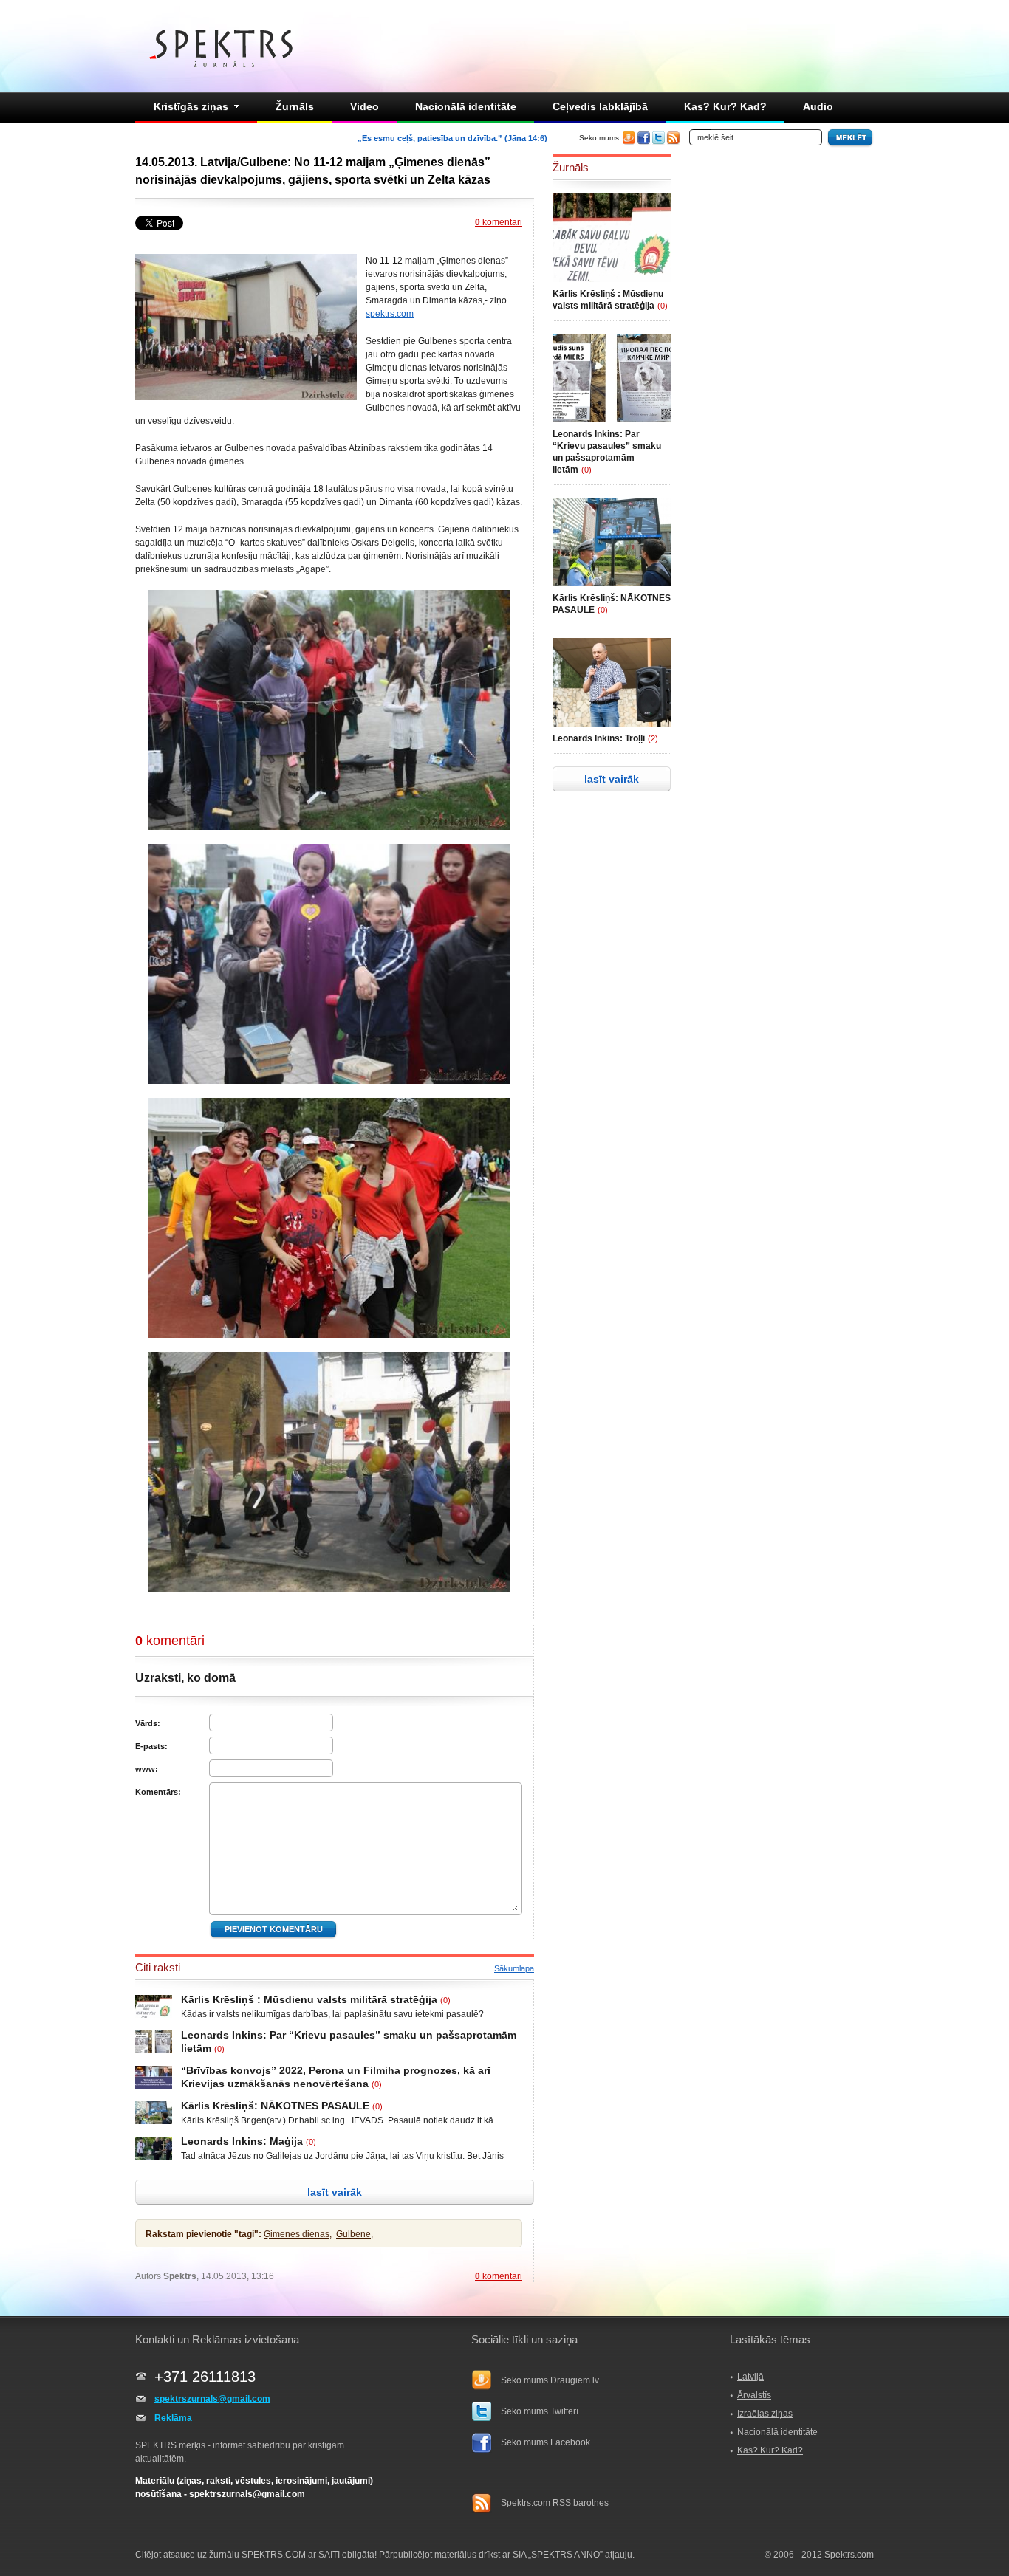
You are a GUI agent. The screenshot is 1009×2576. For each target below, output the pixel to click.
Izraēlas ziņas (765, 2414)
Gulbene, (355, 2234)
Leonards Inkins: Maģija (242, 2141)
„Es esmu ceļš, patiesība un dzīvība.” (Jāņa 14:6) (452, 138)
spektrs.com (390, 314)
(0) (445, 2000)
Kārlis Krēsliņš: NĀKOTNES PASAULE (275, 2106)
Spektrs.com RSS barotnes (555, 2503)
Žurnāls (295, 106)
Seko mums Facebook (545, 2442)
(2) (653, 738)
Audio (818, 106)
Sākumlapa (514, 1968)
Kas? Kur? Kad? (725, 106)
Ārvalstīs (754, 2395)
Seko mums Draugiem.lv (550, 2380)
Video (365, 106)
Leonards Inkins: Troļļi (599, 738)
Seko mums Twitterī (540, 2411)
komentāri (499, 222)
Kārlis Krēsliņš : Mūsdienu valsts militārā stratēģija (309, 1999)
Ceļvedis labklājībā (600, 106)
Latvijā (750, 2377)
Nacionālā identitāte (466, 106)
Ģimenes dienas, (298, 2234)
